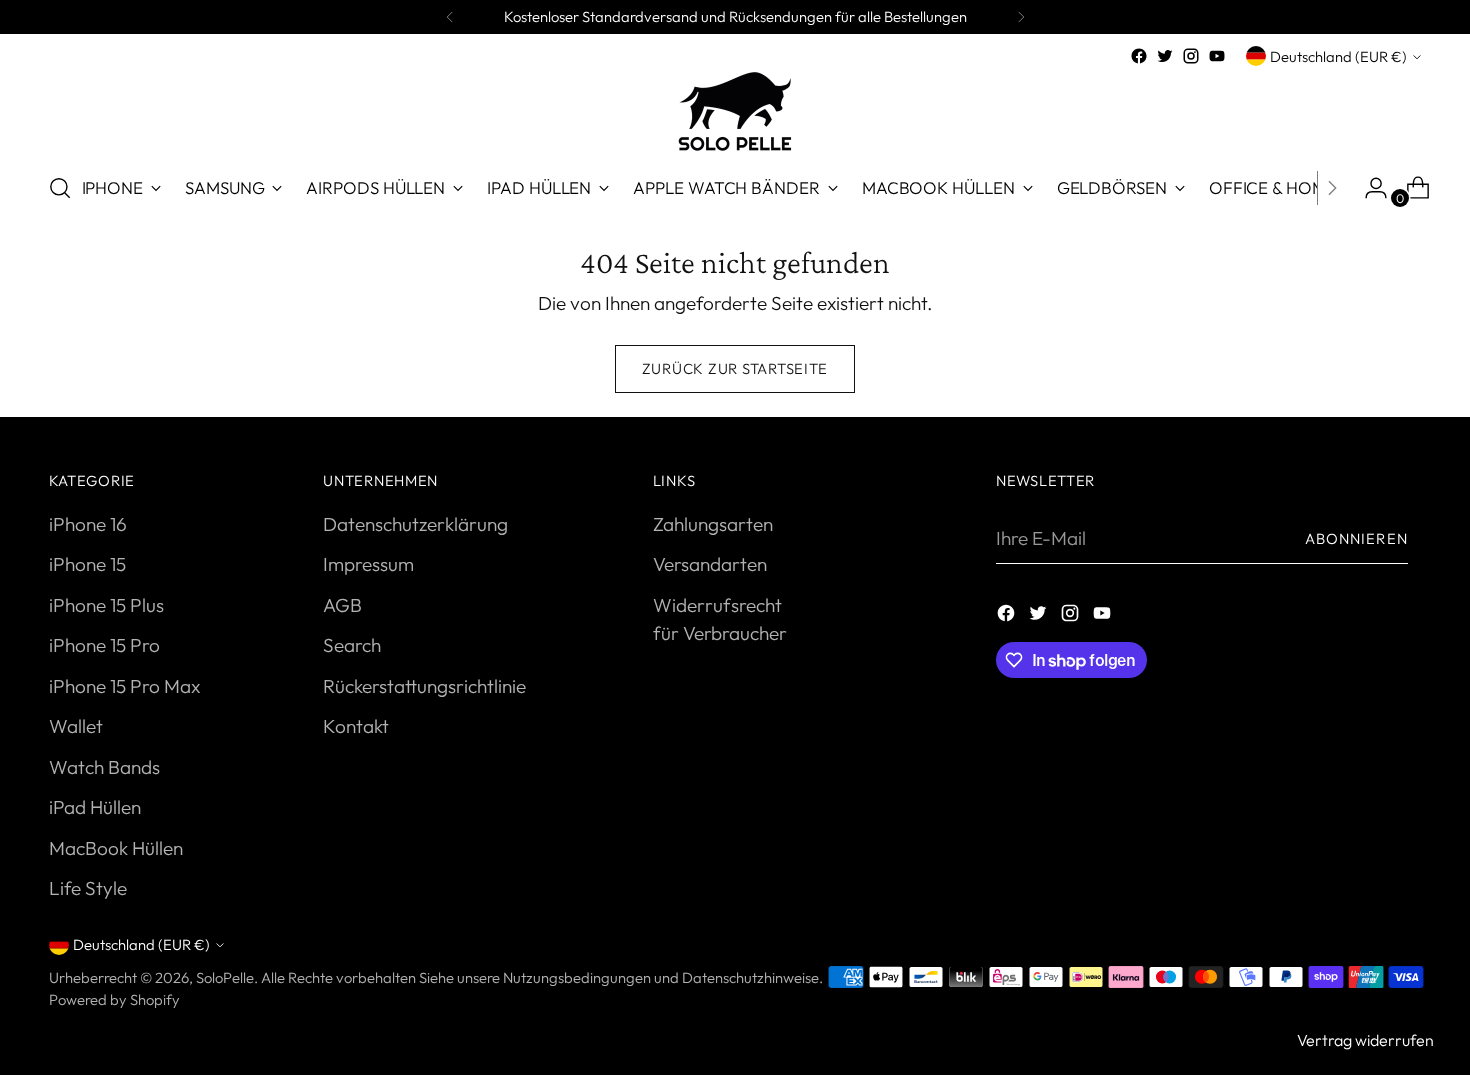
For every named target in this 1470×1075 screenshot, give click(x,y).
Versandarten (710, 564)
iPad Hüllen (95, 807)
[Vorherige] (450, 17)
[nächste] (1021, 17)
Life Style (88, 888)
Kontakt (356, 726)
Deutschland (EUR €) (1338, 56)
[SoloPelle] (735, 112)
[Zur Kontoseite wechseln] (1368, 188)
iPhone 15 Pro (104, 645)
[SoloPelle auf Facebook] (1139, 56)
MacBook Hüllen (116, 848)
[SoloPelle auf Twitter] (1165, 56)
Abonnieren (1356, 538)
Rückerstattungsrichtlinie (424, 686)
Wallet (76, 726)
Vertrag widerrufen (1365, 1040)
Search (352, 645)
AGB (342, 605)
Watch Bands (104, 767)
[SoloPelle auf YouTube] (1217, 56)
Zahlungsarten (713, 524)
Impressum (368, 564)
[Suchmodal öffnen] (60, 188)
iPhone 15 (87, 564)
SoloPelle (225, 977)
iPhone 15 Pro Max (124, 686)
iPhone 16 (88, 524)
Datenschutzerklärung (415, 524)
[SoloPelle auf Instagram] (1191, 56)
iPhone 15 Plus (106, 605)
